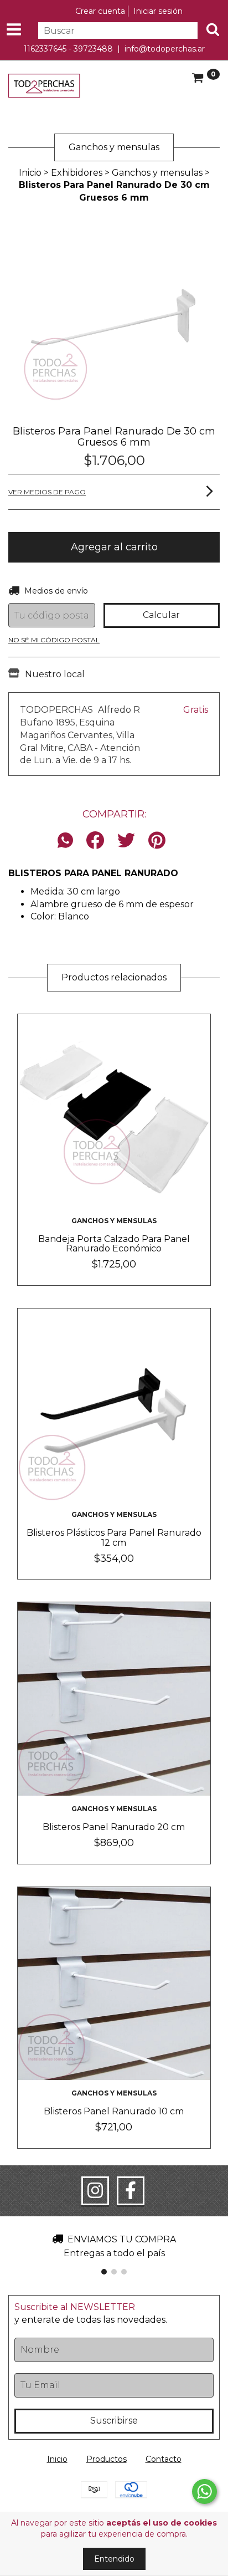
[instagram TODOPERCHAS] (95, 2191)
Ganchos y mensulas (157, 173)
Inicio (30, 173)
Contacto (164, 2459)
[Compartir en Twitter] (126, 841)
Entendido (114, 2559)
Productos (107, 2459)
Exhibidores (77, 173)
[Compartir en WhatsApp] (68, 841)
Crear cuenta (100, 11)
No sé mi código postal (54, 640)
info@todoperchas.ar (165, 49)
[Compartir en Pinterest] (157, 841)
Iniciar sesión (158, 11)
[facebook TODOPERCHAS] (131, 2191)
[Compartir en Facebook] (95, 841)
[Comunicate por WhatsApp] (204, 2491)
